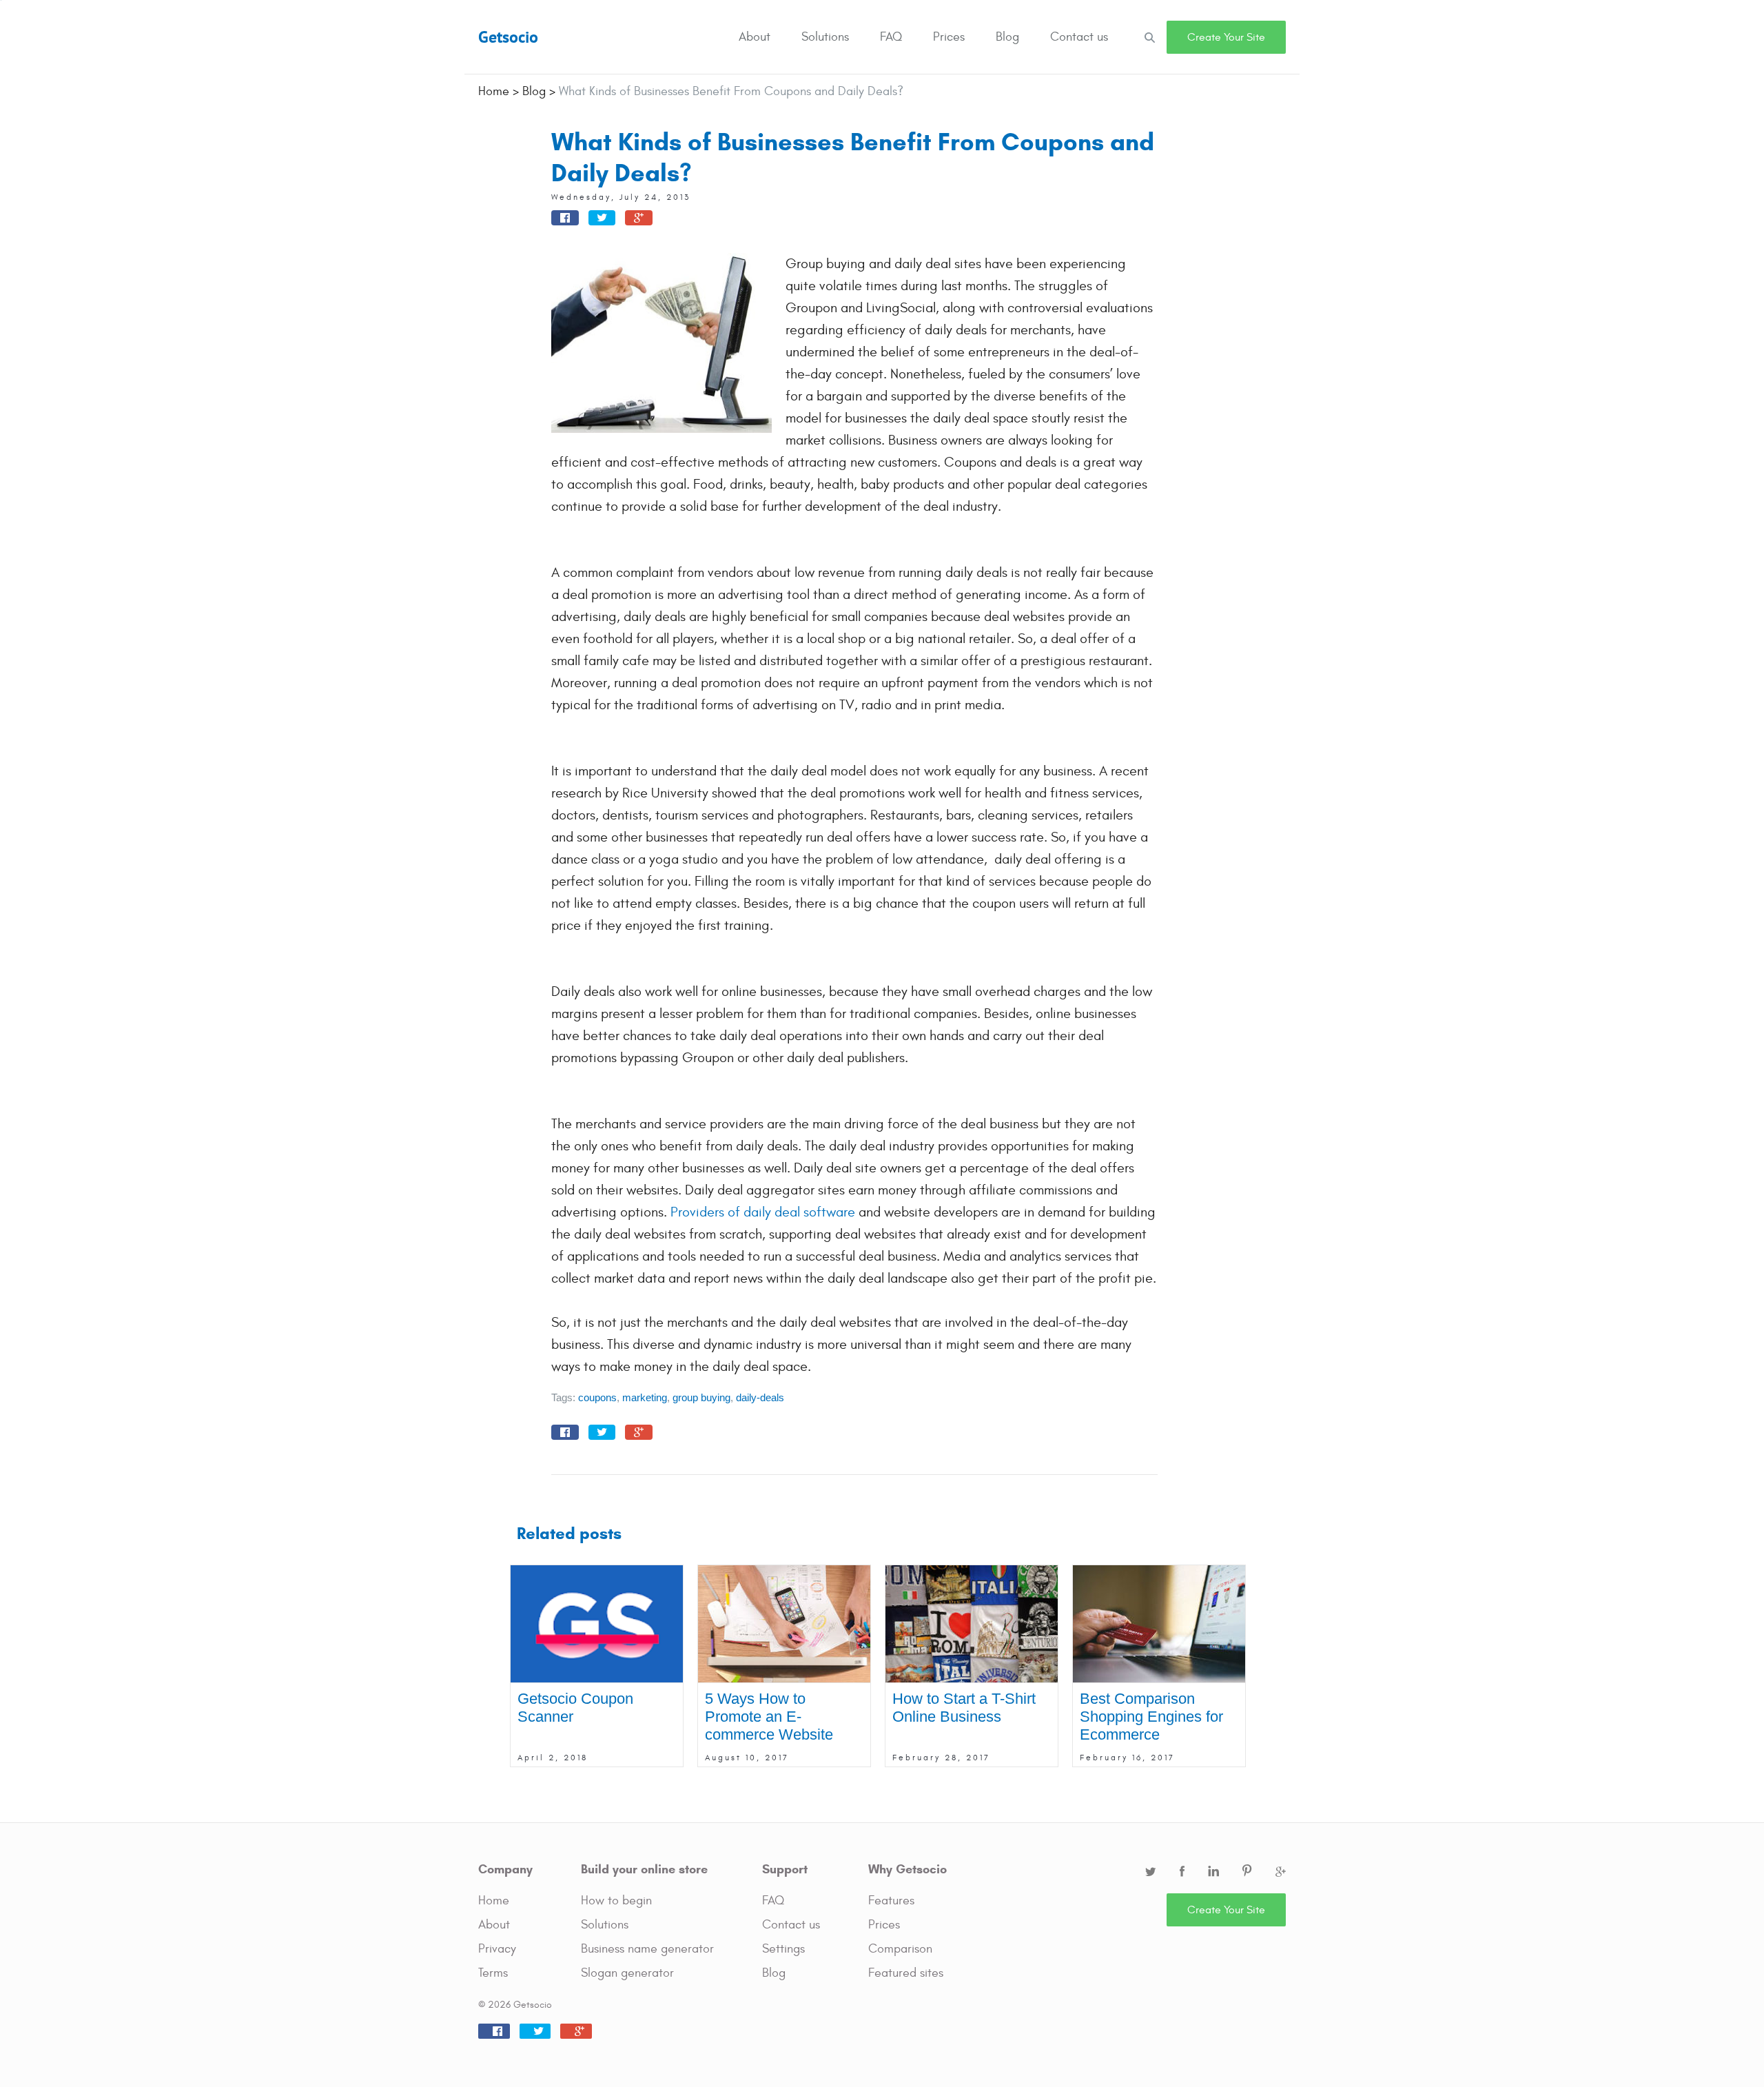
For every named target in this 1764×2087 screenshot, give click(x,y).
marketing (645, 1397)
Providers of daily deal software (763, 1212)
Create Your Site (1226, 37)
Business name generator (647, 1949)
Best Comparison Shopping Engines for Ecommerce (1151, 1717)
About (755, 37)
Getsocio (508, 37)
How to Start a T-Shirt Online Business (964, 1708)
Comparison (900, 1949)
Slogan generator (627, 1973)
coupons (597, 1397)
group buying (701, 1397)
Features (891, 1901)
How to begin (616, 1901)
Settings (783, 1949)
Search (1149, 37)
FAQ (891, 37)
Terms (493, 1973)
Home (494, 1901)
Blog (1007, 37)
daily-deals (760, 1397)
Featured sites (906, 1973)
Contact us (1079, 37)
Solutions (825, 37)
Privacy (497, 1949)
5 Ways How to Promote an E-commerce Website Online (769, 1725)
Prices (949, 37)
